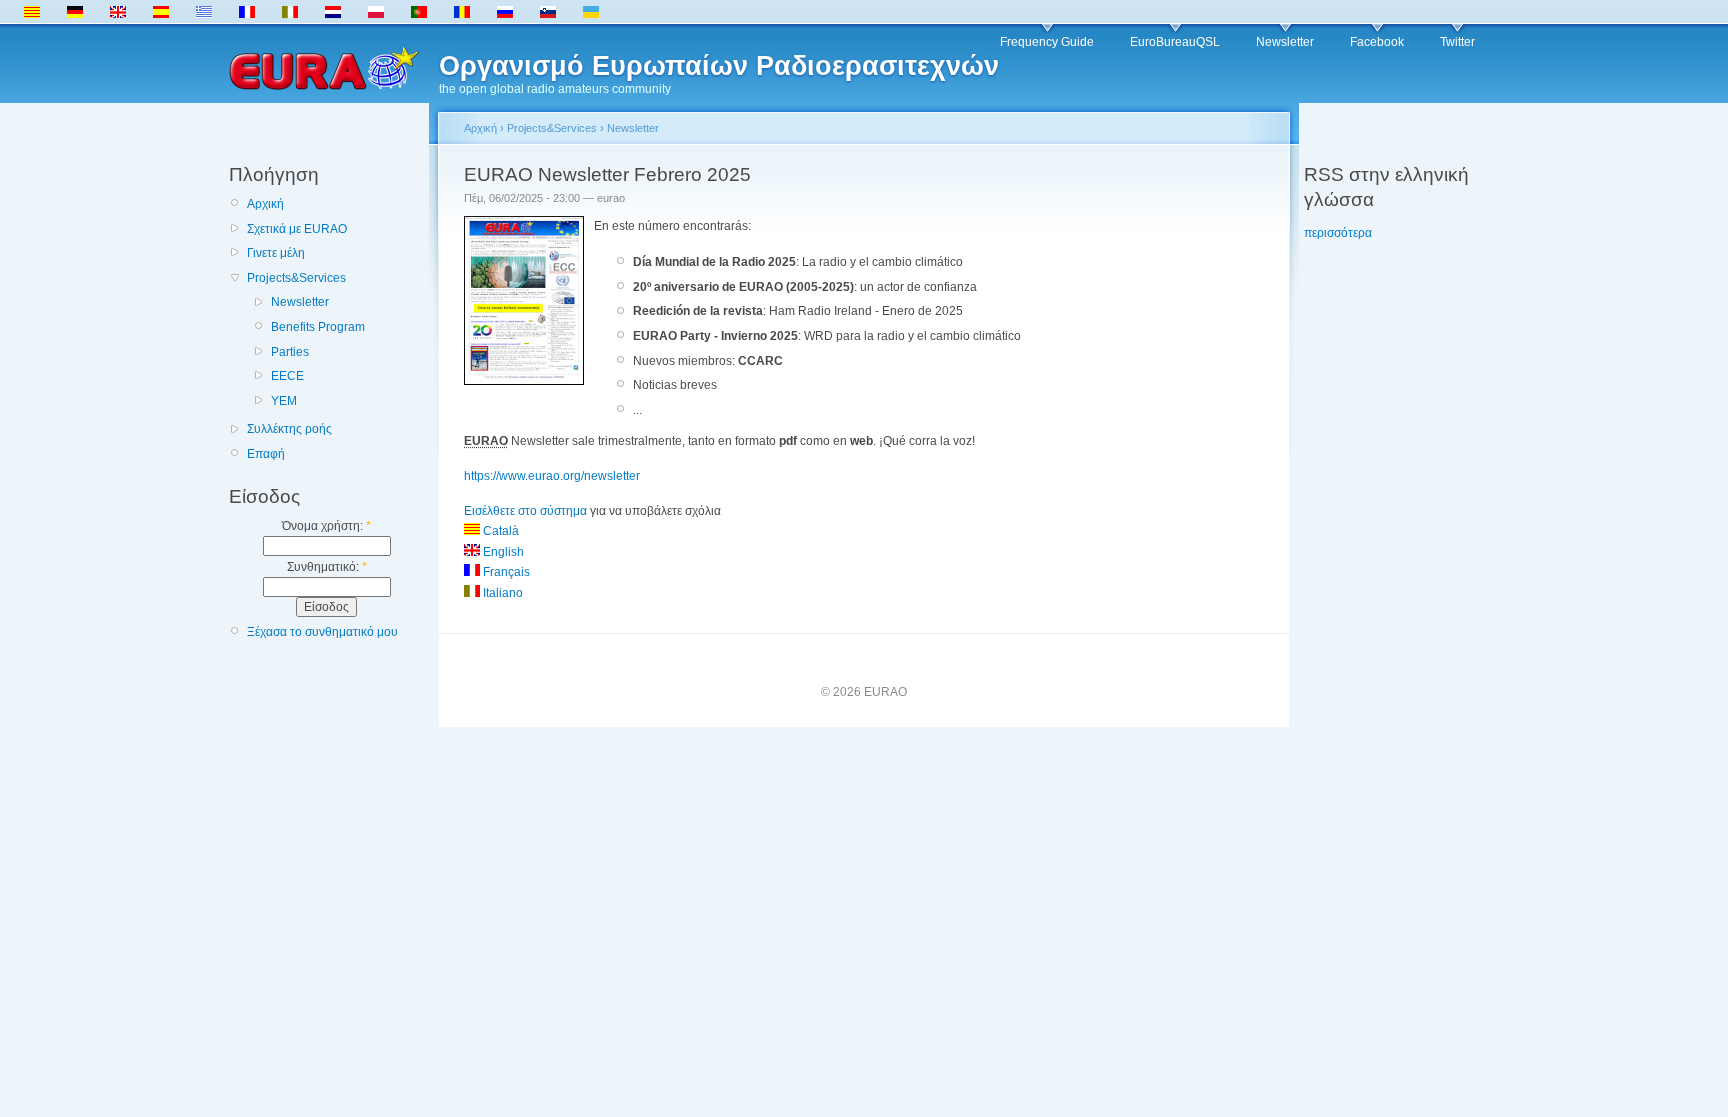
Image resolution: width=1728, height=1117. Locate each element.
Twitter (1457, 42)
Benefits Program (318, 327)
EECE (287, 376)
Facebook (1377, 42)
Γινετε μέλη (276, 253)
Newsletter (1285, 42)
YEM (284, 401)
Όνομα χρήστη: (326, 526)
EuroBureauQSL (1175, 42)
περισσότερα (1338, 233)
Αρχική (265, 204)
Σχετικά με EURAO (297, 229)
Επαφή (266, 454)
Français (505, 572)
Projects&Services (296, 278)
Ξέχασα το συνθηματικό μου (322, 632)
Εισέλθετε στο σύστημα (525, 511)
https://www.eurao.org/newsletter (552, 476)
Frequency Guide (1047, 42)
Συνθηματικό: (327, 567)
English (502, 552)
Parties (290, 352)
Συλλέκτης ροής (289, 429)
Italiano (501, 593)
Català (499, 531)
